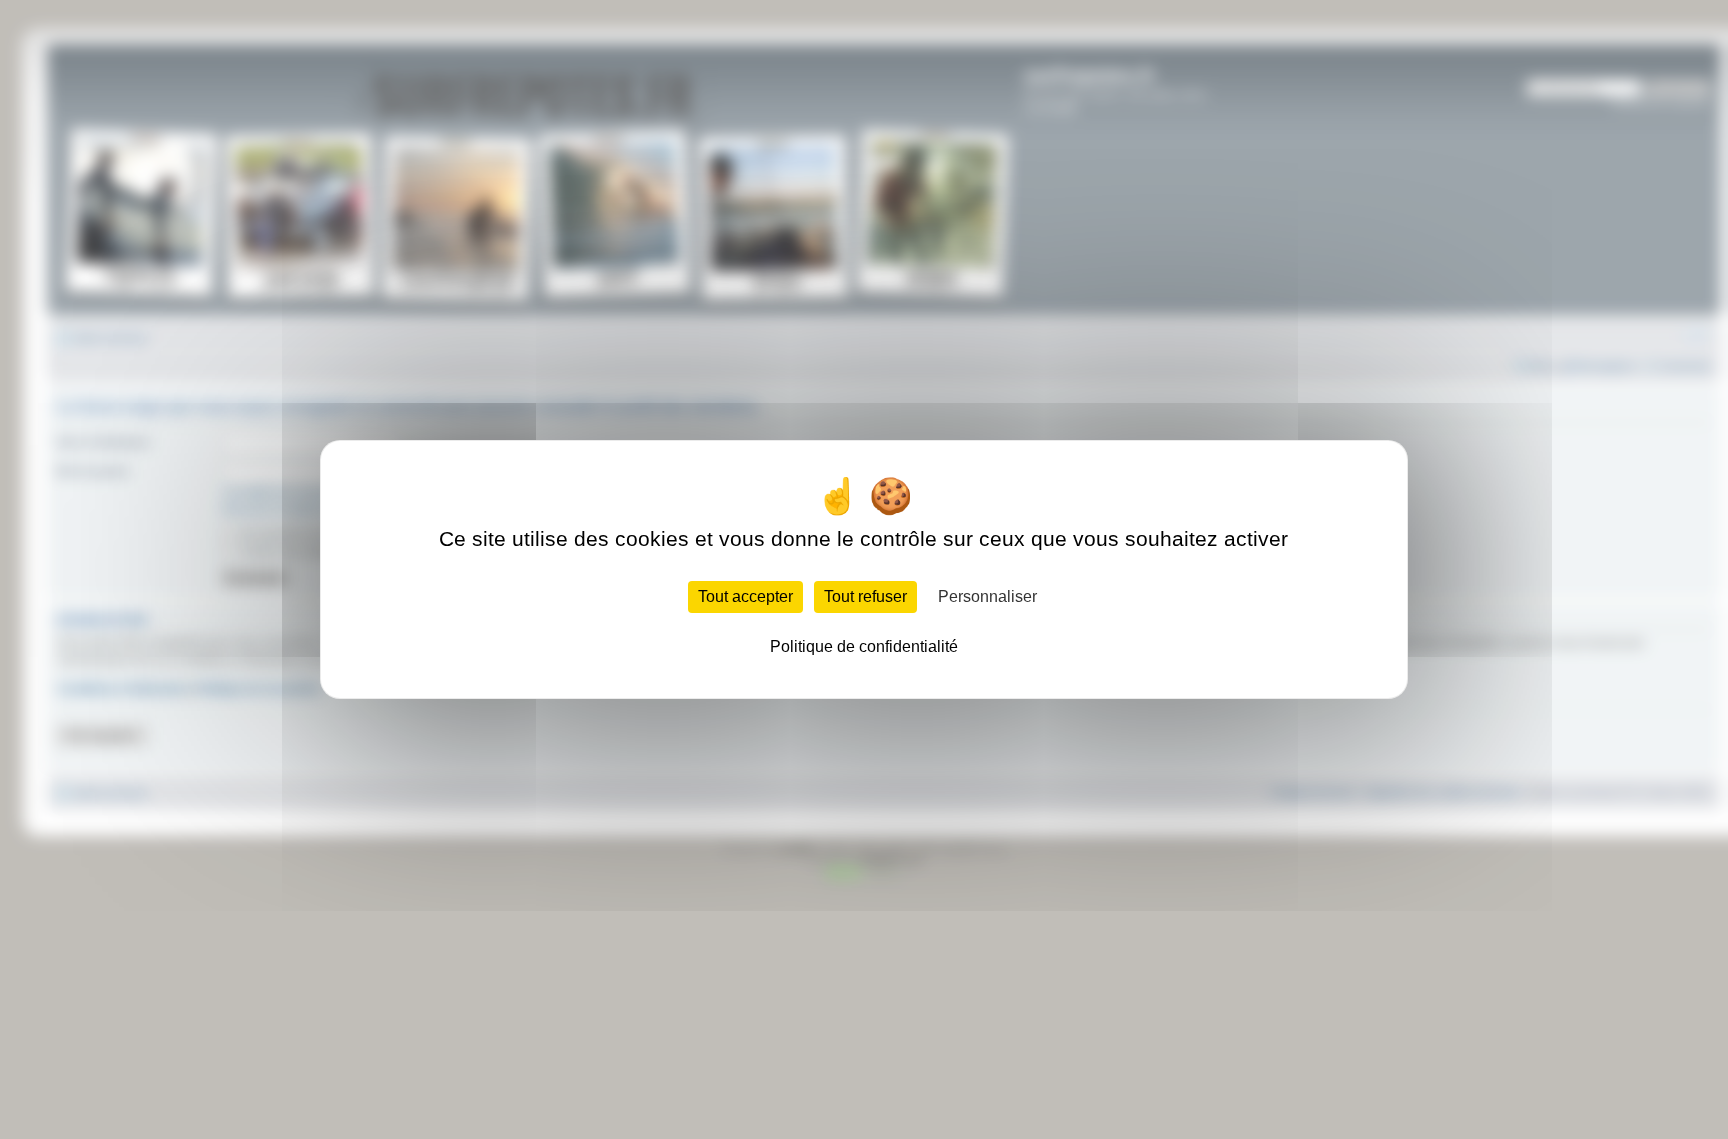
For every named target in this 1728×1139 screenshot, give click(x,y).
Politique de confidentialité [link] (864, 646)
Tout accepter (745, 596)
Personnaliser (987, 596)
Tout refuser (865, 596)
